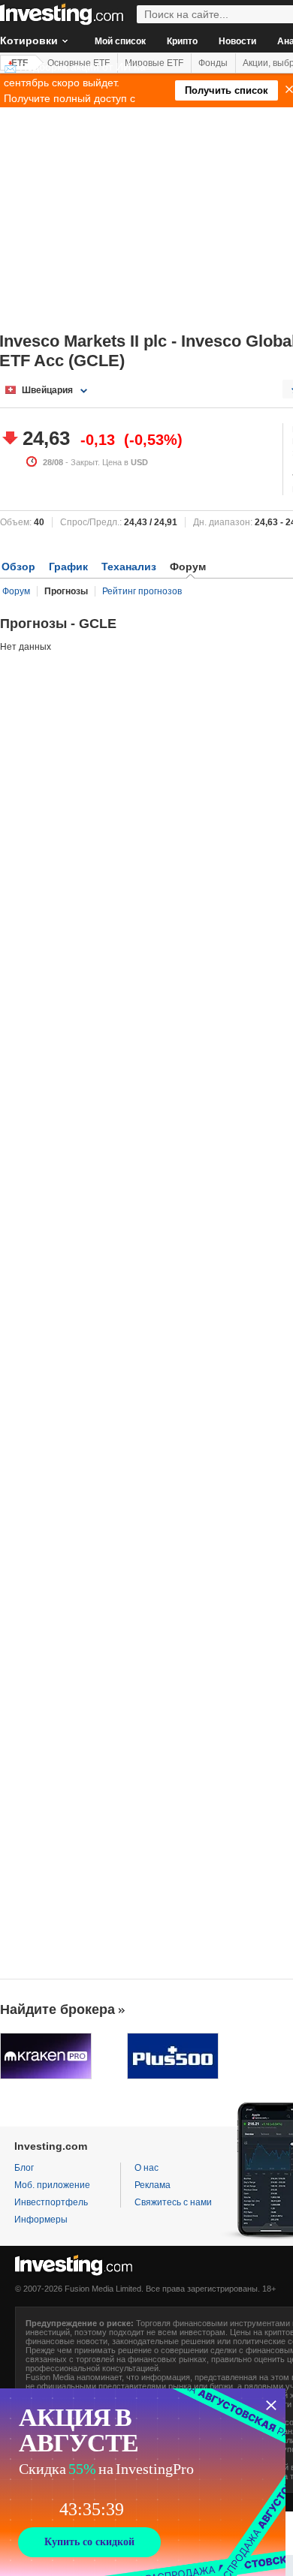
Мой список (120, 41)
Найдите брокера (57, 2009)
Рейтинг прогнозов (142, 591)
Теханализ (129, 567)
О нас (146, 2168)
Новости (237, 41)
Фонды (213, 63)
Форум (16, 591)
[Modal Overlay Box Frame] (143, 2482)
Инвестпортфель (51, 2202)
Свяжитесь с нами (173, 2202)
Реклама (153, 2185)
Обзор (18, 567)
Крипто (182, 41)
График (68, 567)
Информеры (41, 2220)
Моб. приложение (52, 2185)
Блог (24, 2168)
